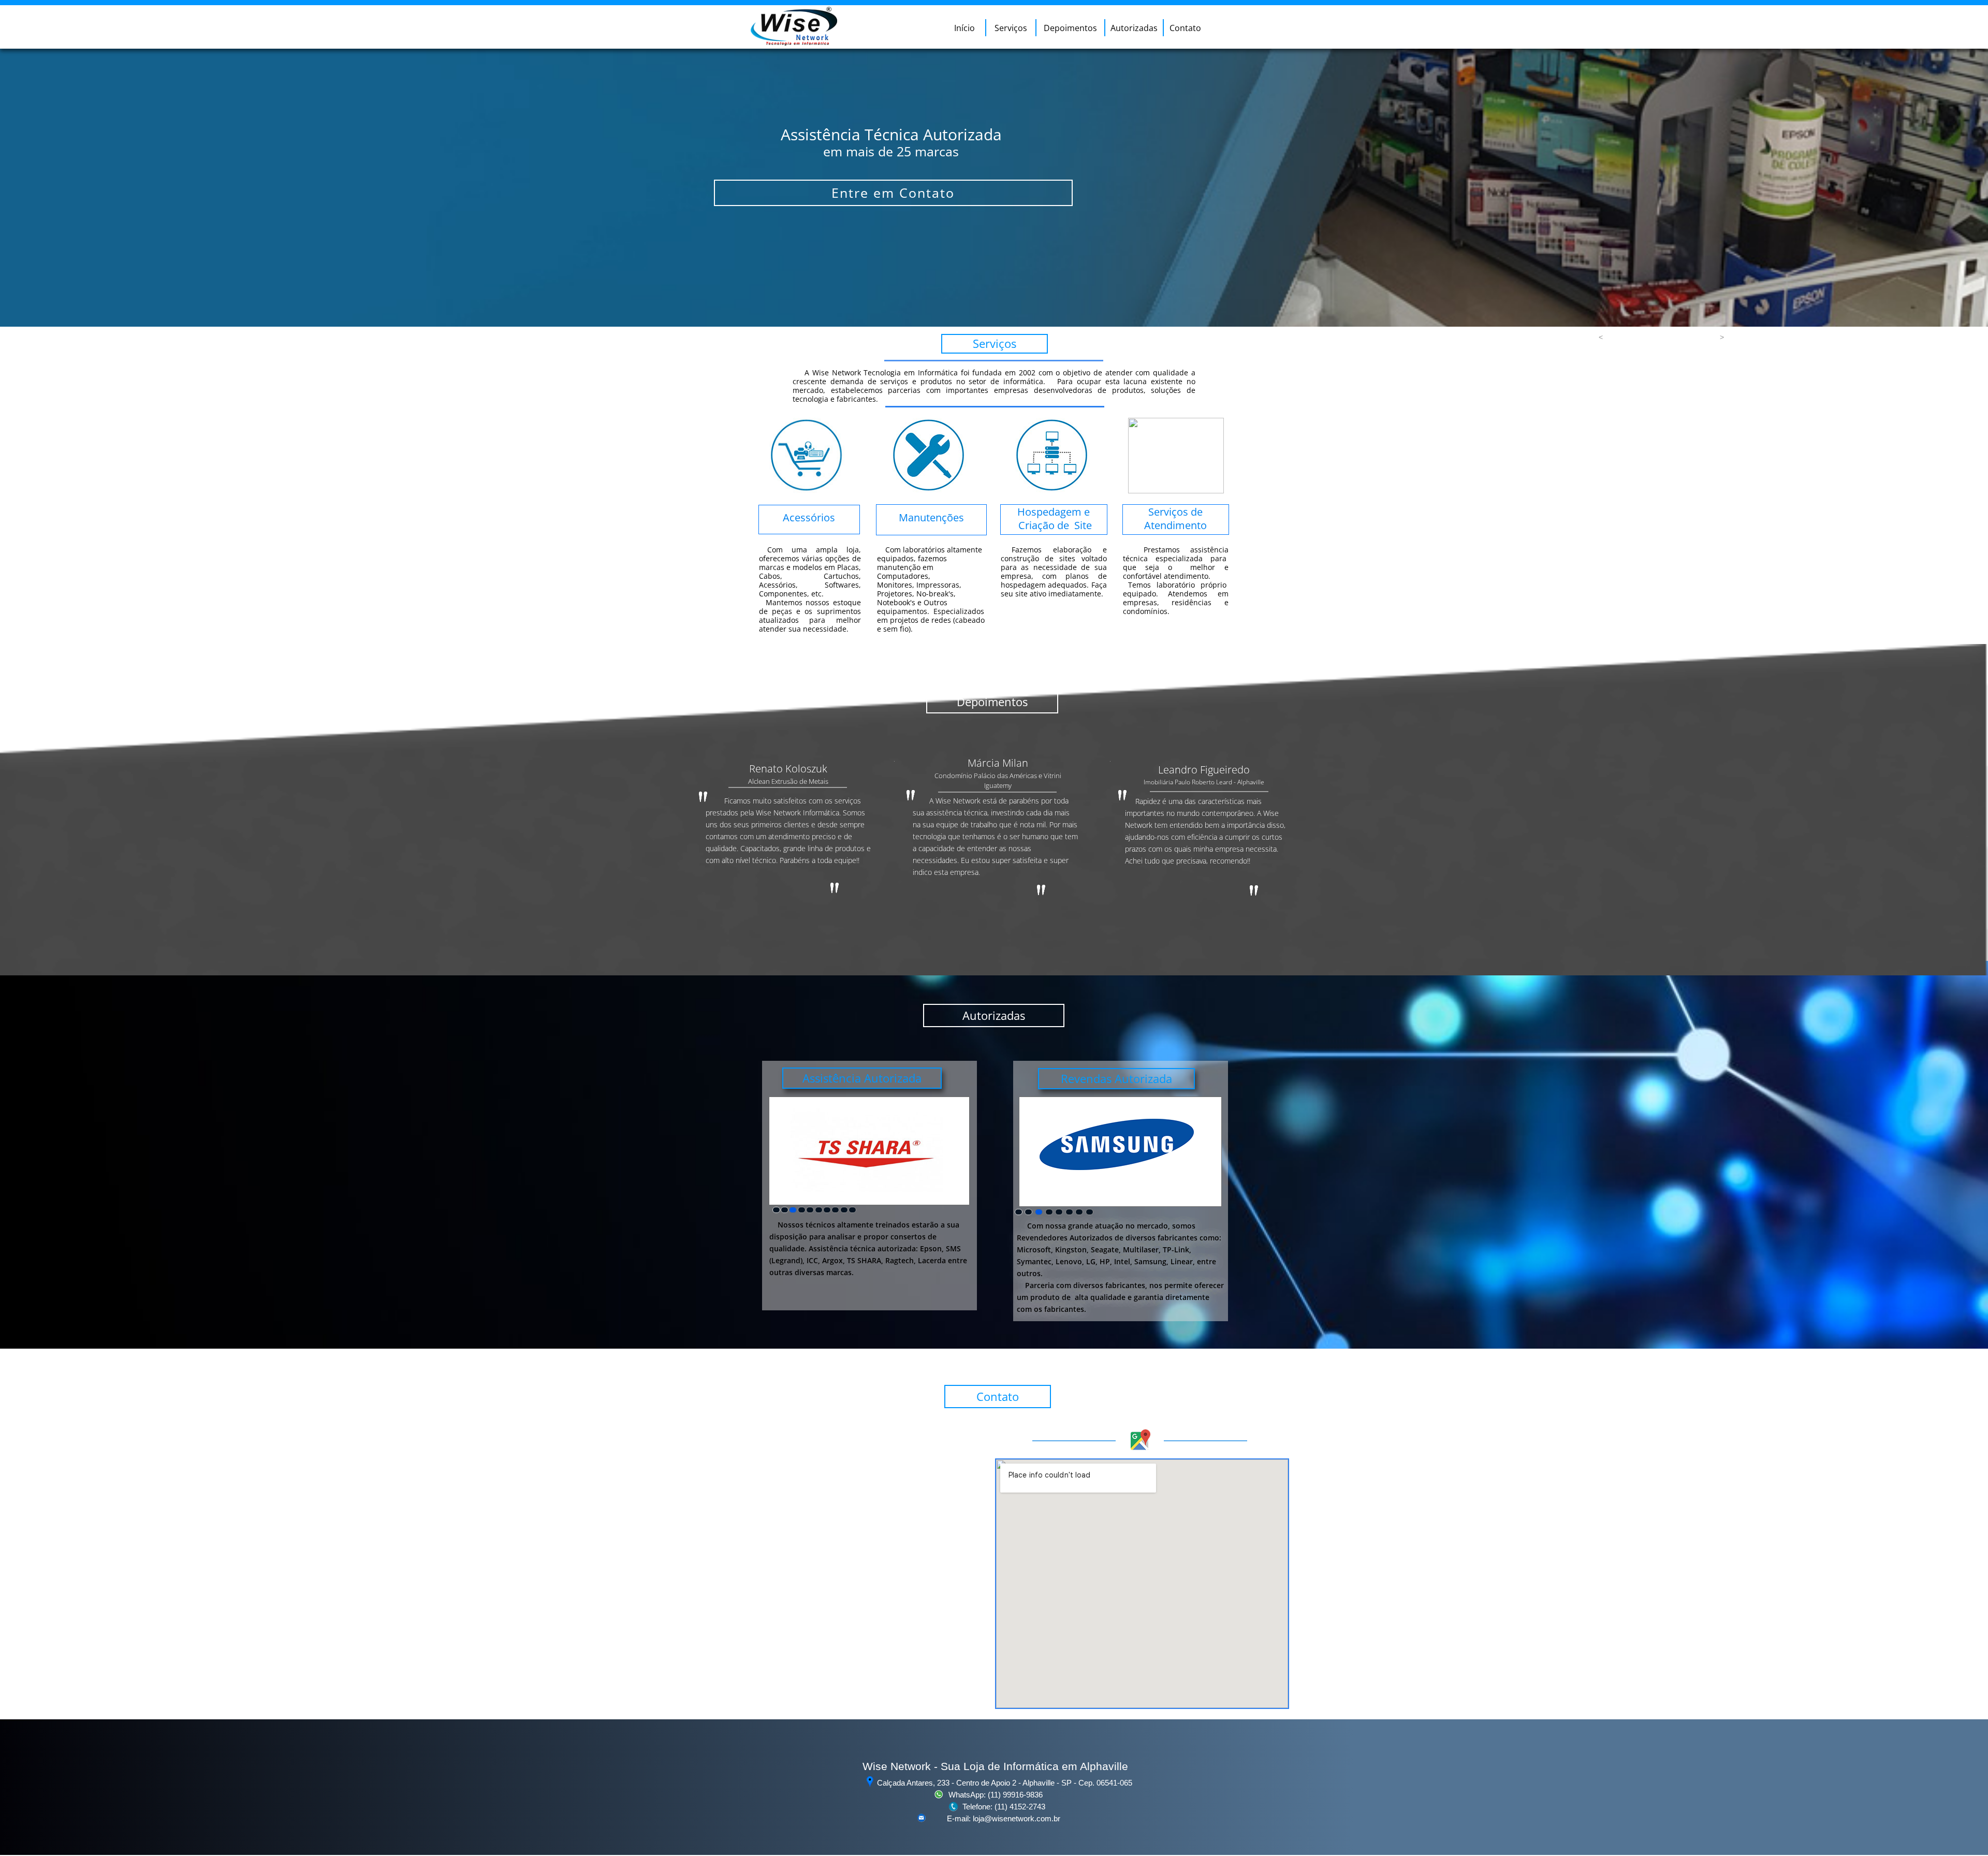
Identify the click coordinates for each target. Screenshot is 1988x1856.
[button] (1601, 337)
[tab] (776, 1210)
